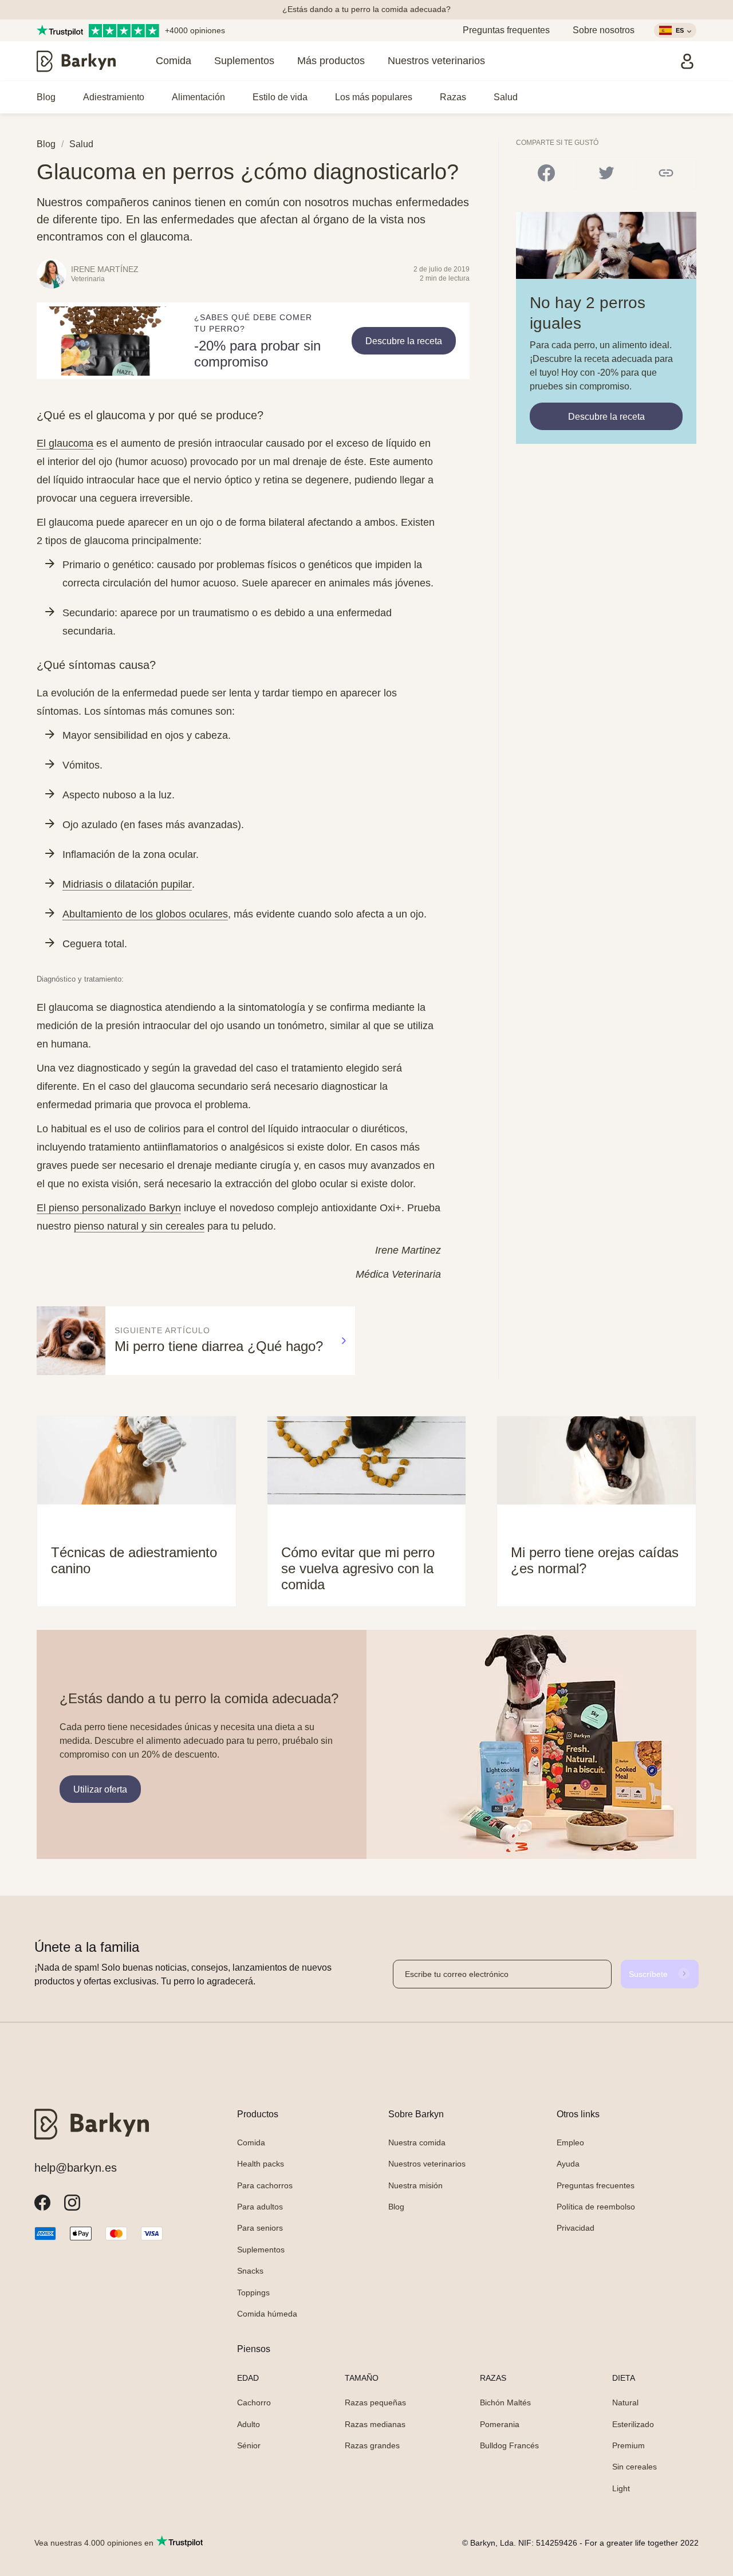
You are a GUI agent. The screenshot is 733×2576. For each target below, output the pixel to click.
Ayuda (568, 2164)
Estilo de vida (280, 97)
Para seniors (260, 2228)
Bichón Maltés (505, 2402)
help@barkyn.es (76, 2168)
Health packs (261, 2164)
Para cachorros (265, 2185)
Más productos (331, 61)
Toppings (253, 2293)
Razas (453, 97)
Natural (625, 2402)
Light (621, 2488)
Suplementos (244, 61)
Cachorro (254, 2402)
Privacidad (576, 2228)
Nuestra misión (415, 2185)
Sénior (249, 2445)
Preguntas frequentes (506, 30)
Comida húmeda (267, 2314)
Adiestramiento (114, 97)
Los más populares (374, 97)
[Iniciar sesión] (687, 61)
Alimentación (198, 97)
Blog (46, 97)
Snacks (250, 2271)
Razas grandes (372, 2445)
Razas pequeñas (375, 2402)
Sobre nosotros (604, 30)
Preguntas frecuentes (596, 2185)
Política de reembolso (596, 2207)
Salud (506, 97)
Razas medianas (375, 2424)
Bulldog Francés (509, 2445)
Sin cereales (635, 2467)
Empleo (570, 2142)
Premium (628, 2445)
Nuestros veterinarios (436, 61)
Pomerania (500, 2424)
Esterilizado (633, 2424)
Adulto (249, 2424)
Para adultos (260, 2207)
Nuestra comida (417, 2142)
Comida (174, 61)
